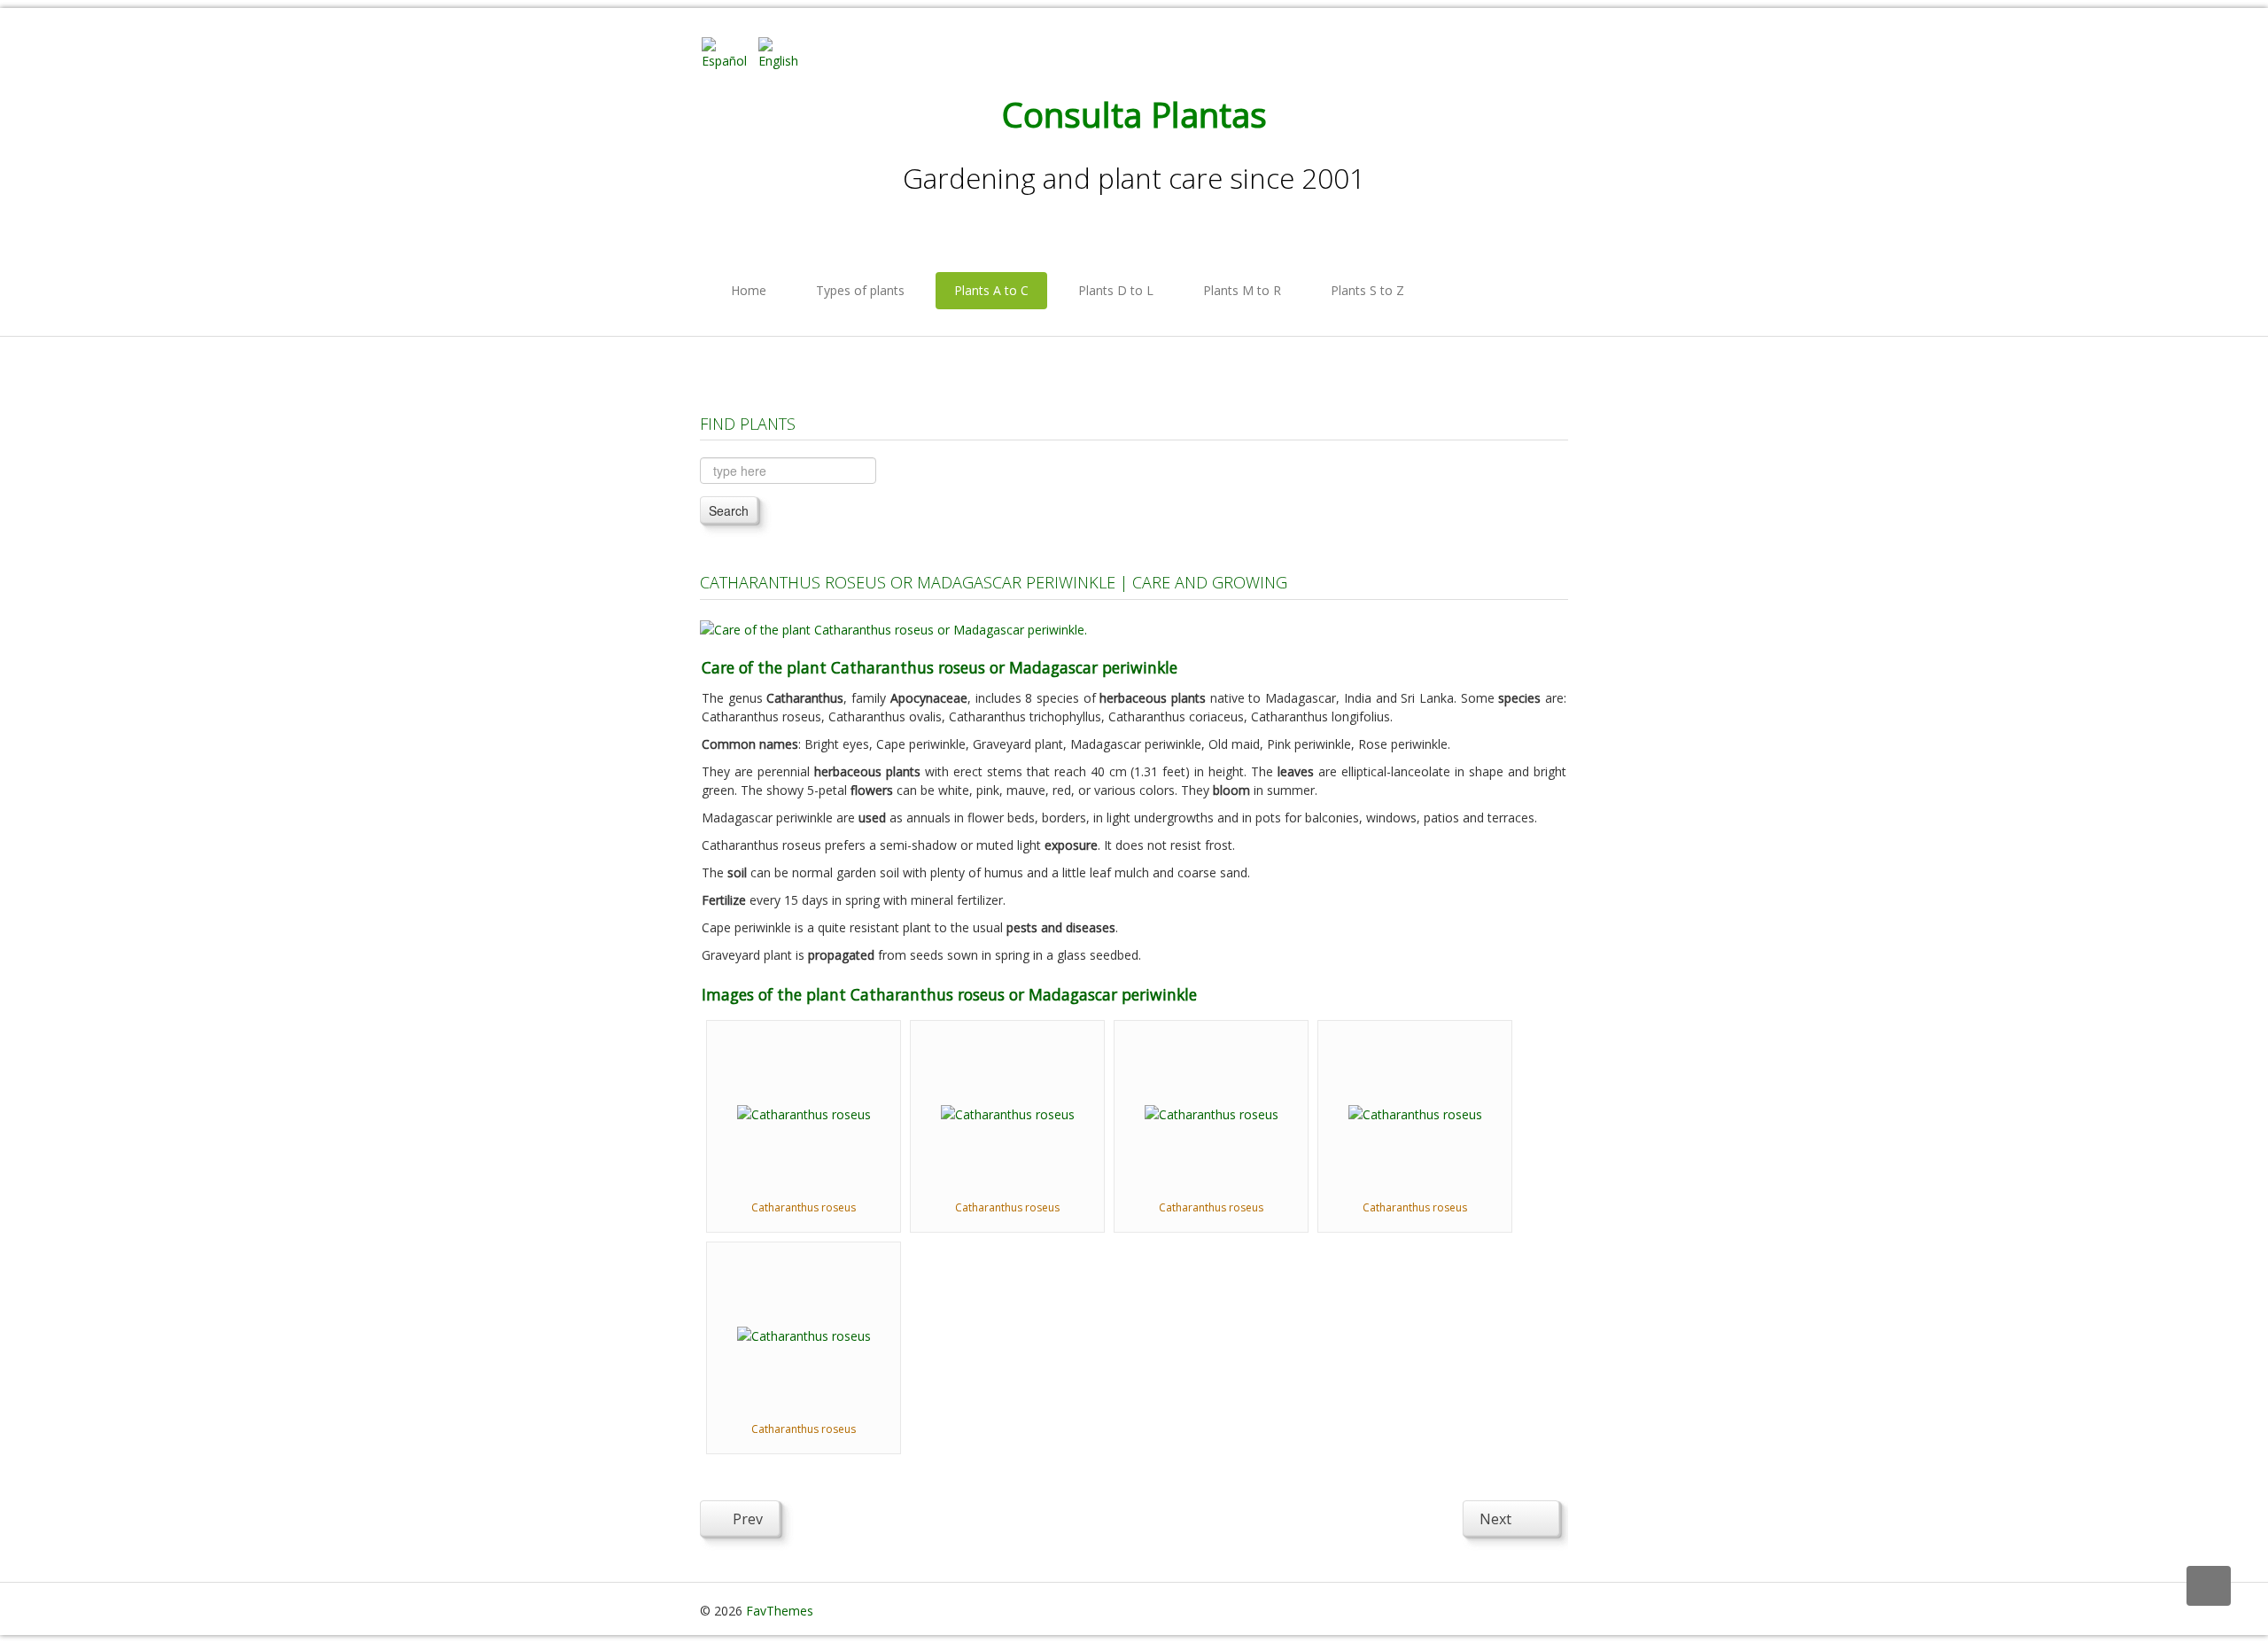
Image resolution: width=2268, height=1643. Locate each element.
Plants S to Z (1367, 290)
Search (729, 510)
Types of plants (860, 290)
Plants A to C (991, 290)
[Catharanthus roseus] (804, 1113)
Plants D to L (1116, 290)
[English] (785, 52)
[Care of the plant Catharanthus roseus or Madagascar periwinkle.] (893, 628)
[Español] (728, 52)
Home (749, 290)
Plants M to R (1242, 290)
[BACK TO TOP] (2209, 1586)
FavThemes (780, 1611)
